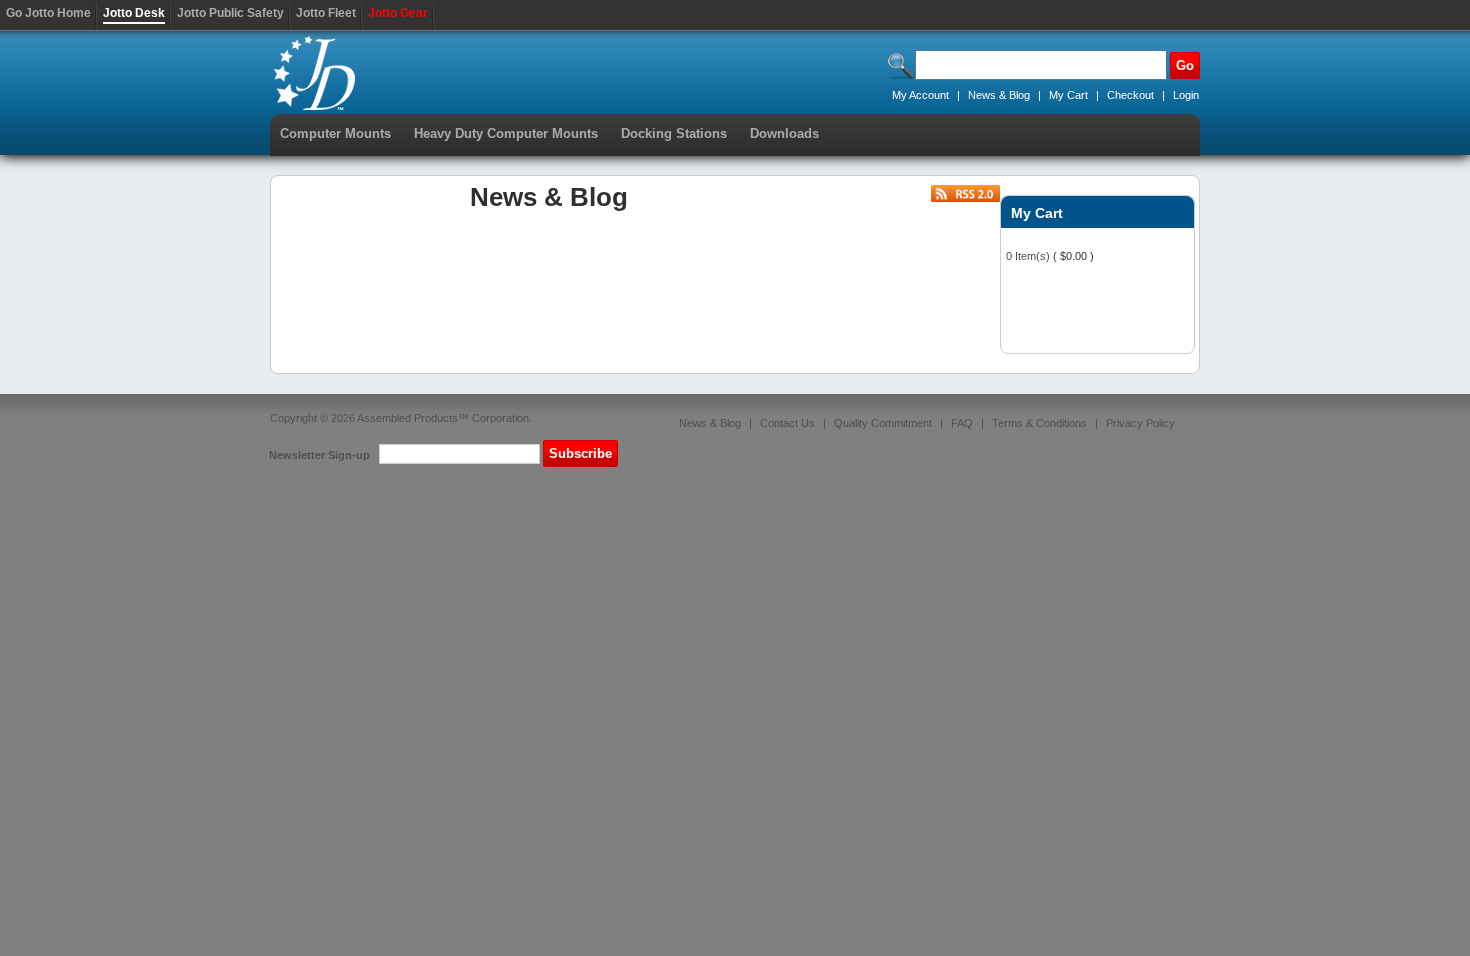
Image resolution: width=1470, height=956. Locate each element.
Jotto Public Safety (230, 13)
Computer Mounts (335, 133)
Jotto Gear (398, 13)
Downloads (784, 133)
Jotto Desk (134, 13)
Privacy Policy (1140, 423)
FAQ (962, 423)
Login (1186, 95)
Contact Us (787, 423)
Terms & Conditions (1039, 423)
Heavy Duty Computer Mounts (506, 133)
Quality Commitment (883, 423)
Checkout (1130, 95)
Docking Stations (674, 133)
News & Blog (1000, 95)
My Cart (1068, 95)
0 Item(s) (1028, 256)
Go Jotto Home (48, 13)
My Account (920, 95)
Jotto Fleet (326, 13)
